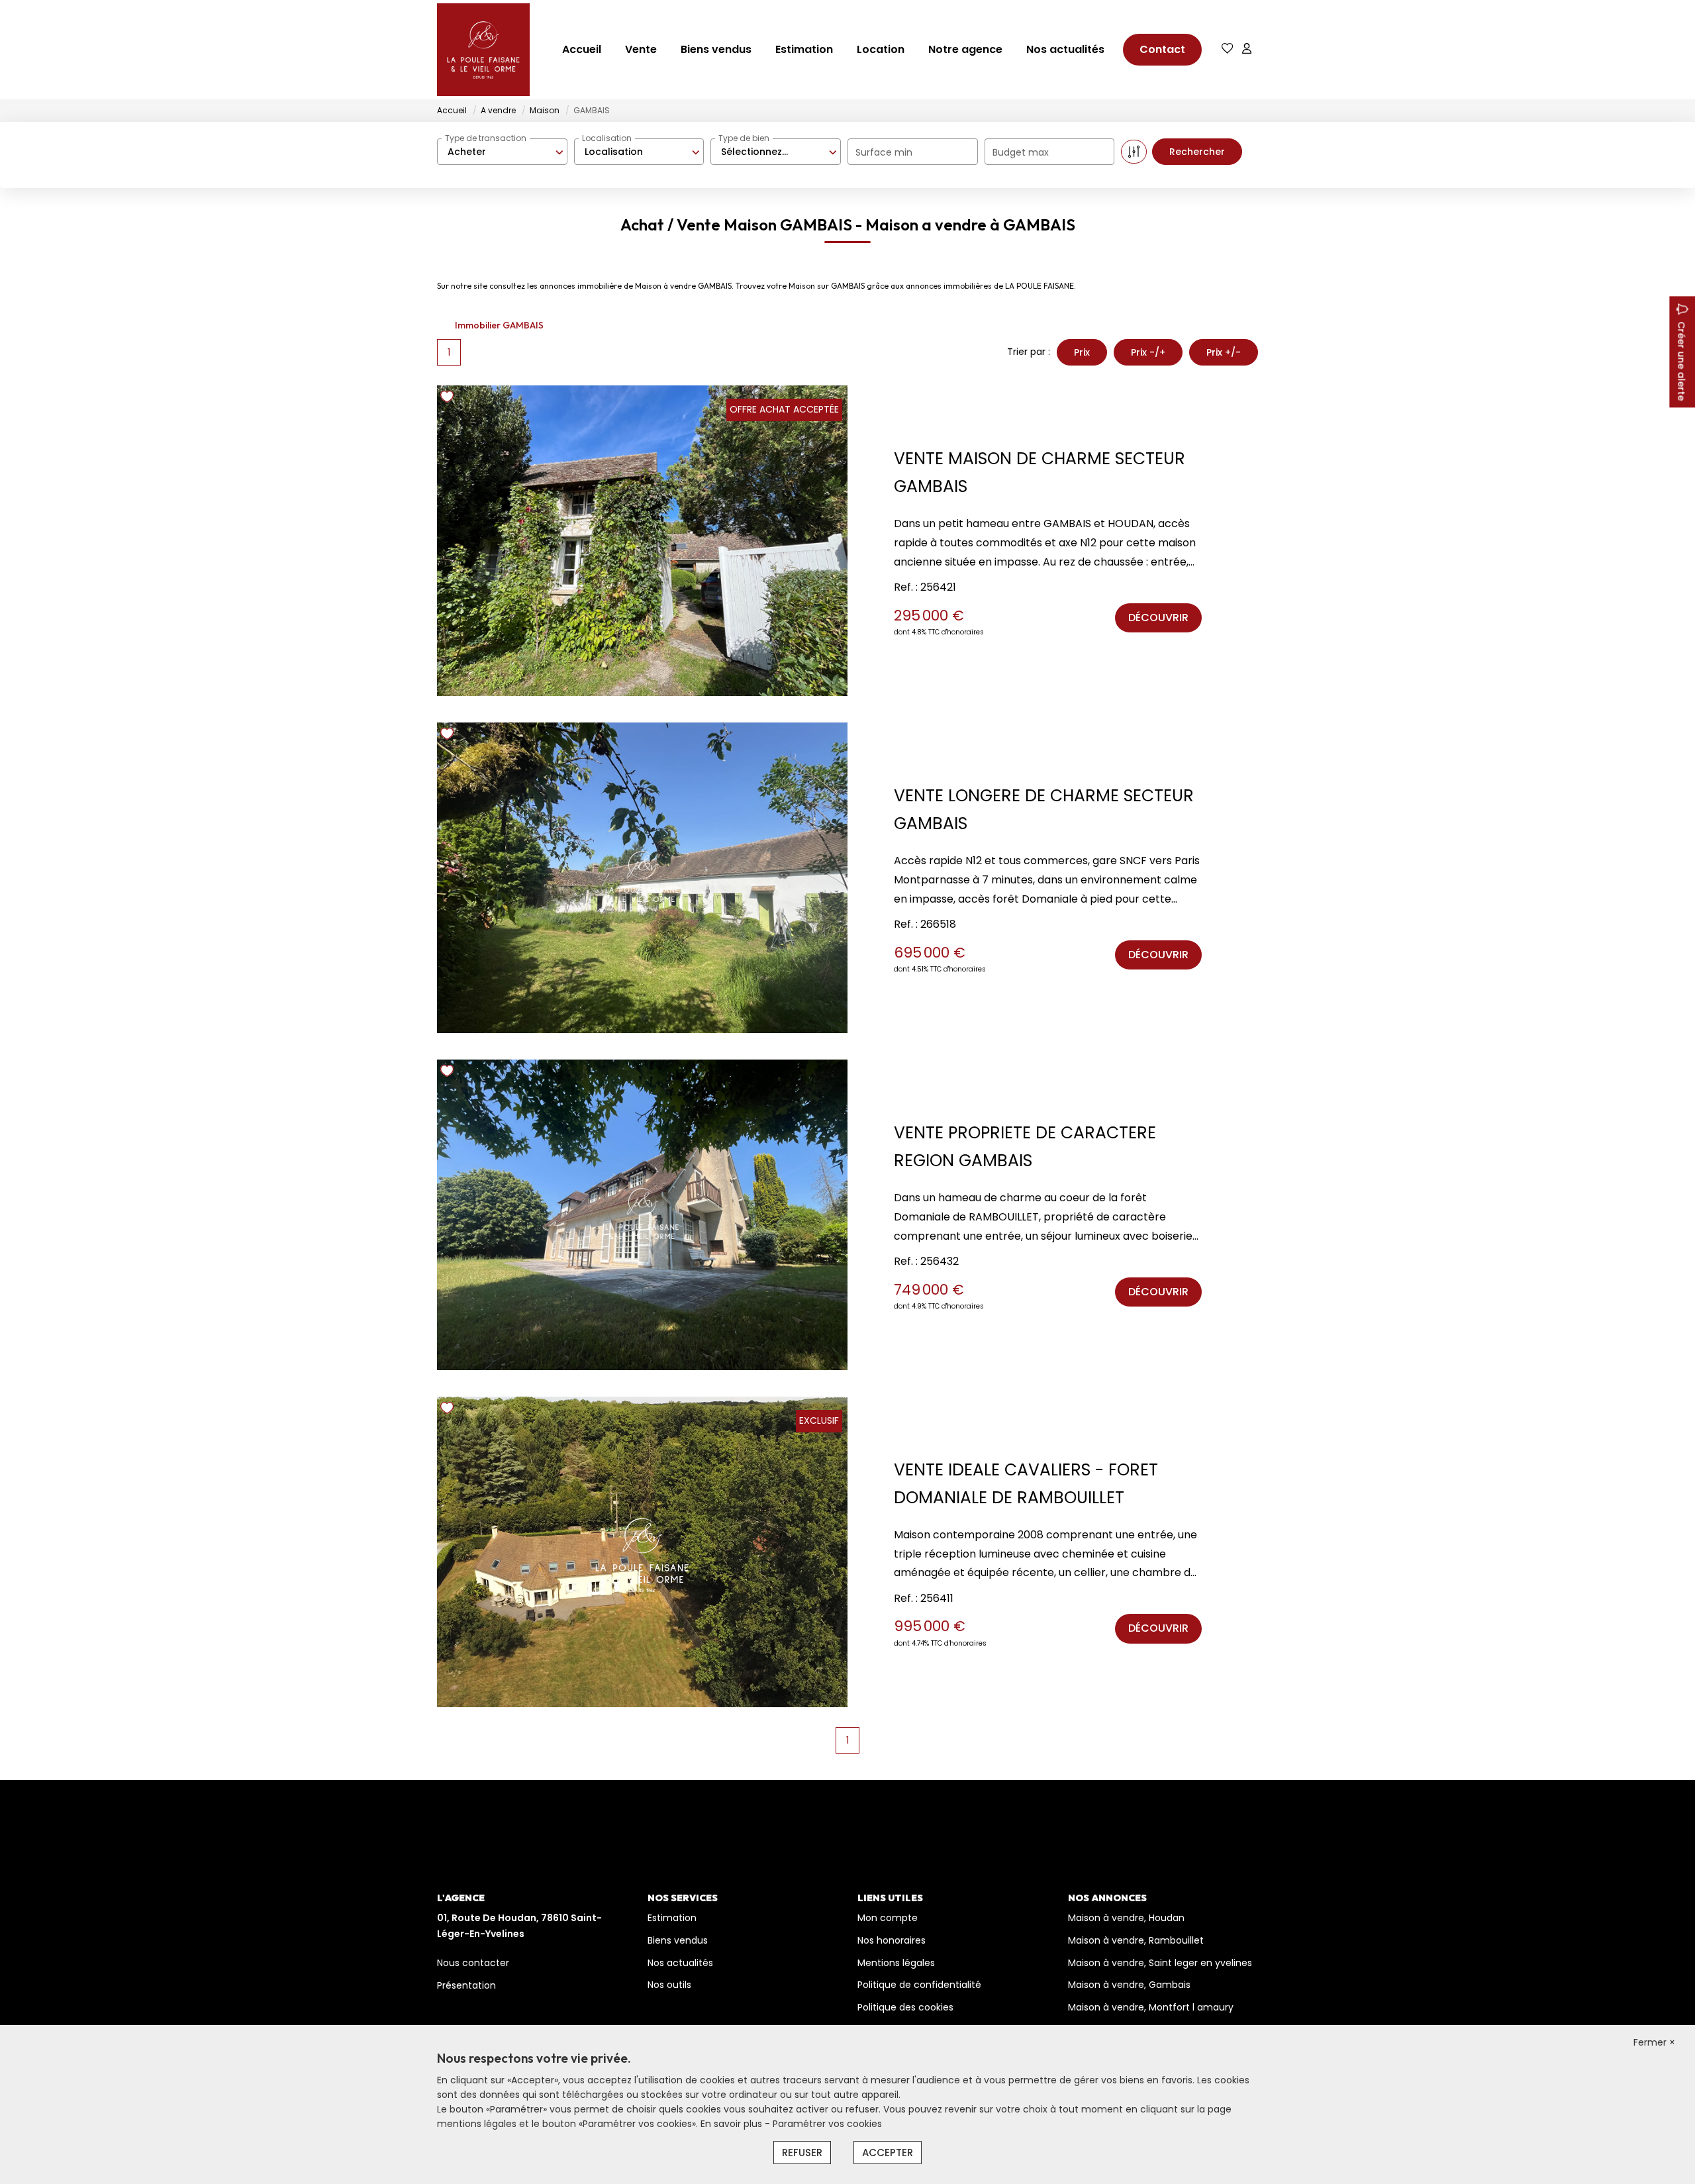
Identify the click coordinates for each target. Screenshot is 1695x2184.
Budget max (1021, 152)
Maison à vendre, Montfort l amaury (1151, 2007)
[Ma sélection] (1228, 49)
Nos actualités (1065, 49)
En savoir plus (733, 2124)
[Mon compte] (1247, 49)
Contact (1162, 49)
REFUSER (802, 2153)
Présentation (466, 1985)
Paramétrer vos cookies (827, 2124)
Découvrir (1158, 618)
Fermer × (1654, 2042)
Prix (1082, 352)
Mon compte (888, 1918)
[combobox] (502, 152)
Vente (641, 49)
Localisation (607, 138)
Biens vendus (716, 49)
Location (881, 49)
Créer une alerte (1681, 361)
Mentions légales (896, 1963)
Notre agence (965, 49)
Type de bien (744, 138)
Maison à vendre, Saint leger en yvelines (1160, 1963)
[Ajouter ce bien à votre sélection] (449, 399)
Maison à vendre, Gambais (1129, 1985)
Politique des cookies (905, 2007)
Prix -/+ (1148, 352)
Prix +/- (1224, 352)
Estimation (804, 49)
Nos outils (669, 1985)
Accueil (582, 49)
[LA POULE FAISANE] (483, 50)
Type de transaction (486, 138)
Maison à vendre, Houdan (1126, 1918)
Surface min (884, 152)
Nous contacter (473, 1963)
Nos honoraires (892, 1940)
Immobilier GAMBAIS (499, 325)
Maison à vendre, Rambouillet (1136, 1940)
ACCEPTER (888, 2153)
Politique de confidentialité (919, 1985)
